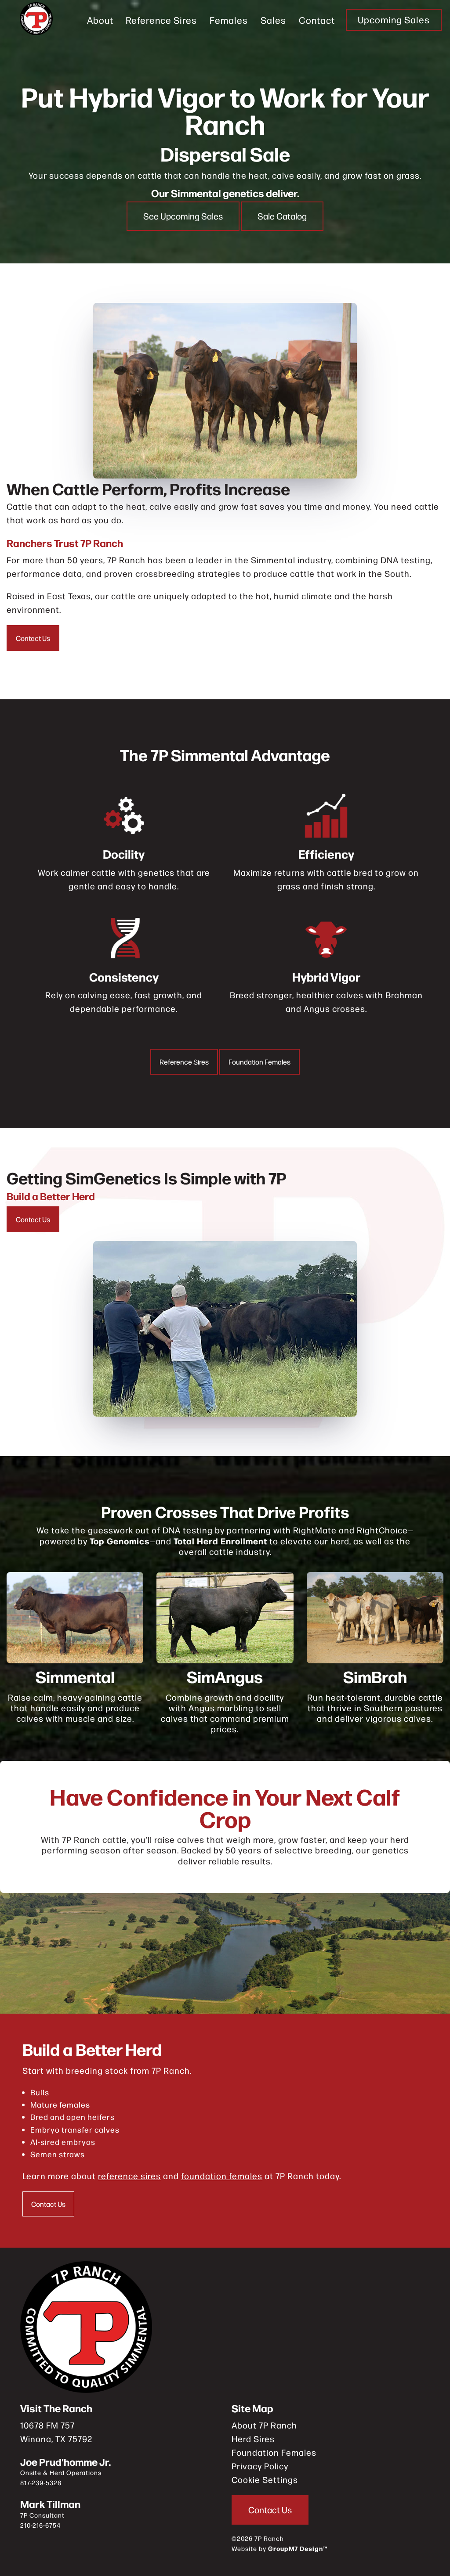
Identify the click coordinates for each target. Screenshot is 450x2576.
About (100, 20)
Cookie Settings (265, 2479)
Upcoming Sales (394, 20)
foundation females (222, 2175)
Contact (317, 20)
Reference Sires (161, 20)
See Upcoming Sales (183, 216)
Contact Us (33, 638)
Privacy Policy (260, 2466)
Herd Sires (253, 2438)
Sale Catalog (282, 216)
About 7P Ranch (264, 2425)
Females (229, 20)
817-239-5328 (41, 2482)
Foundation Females (259, 1062)
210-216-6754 (40, 2525)
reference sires (129, 2175)
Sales (273, 20)
